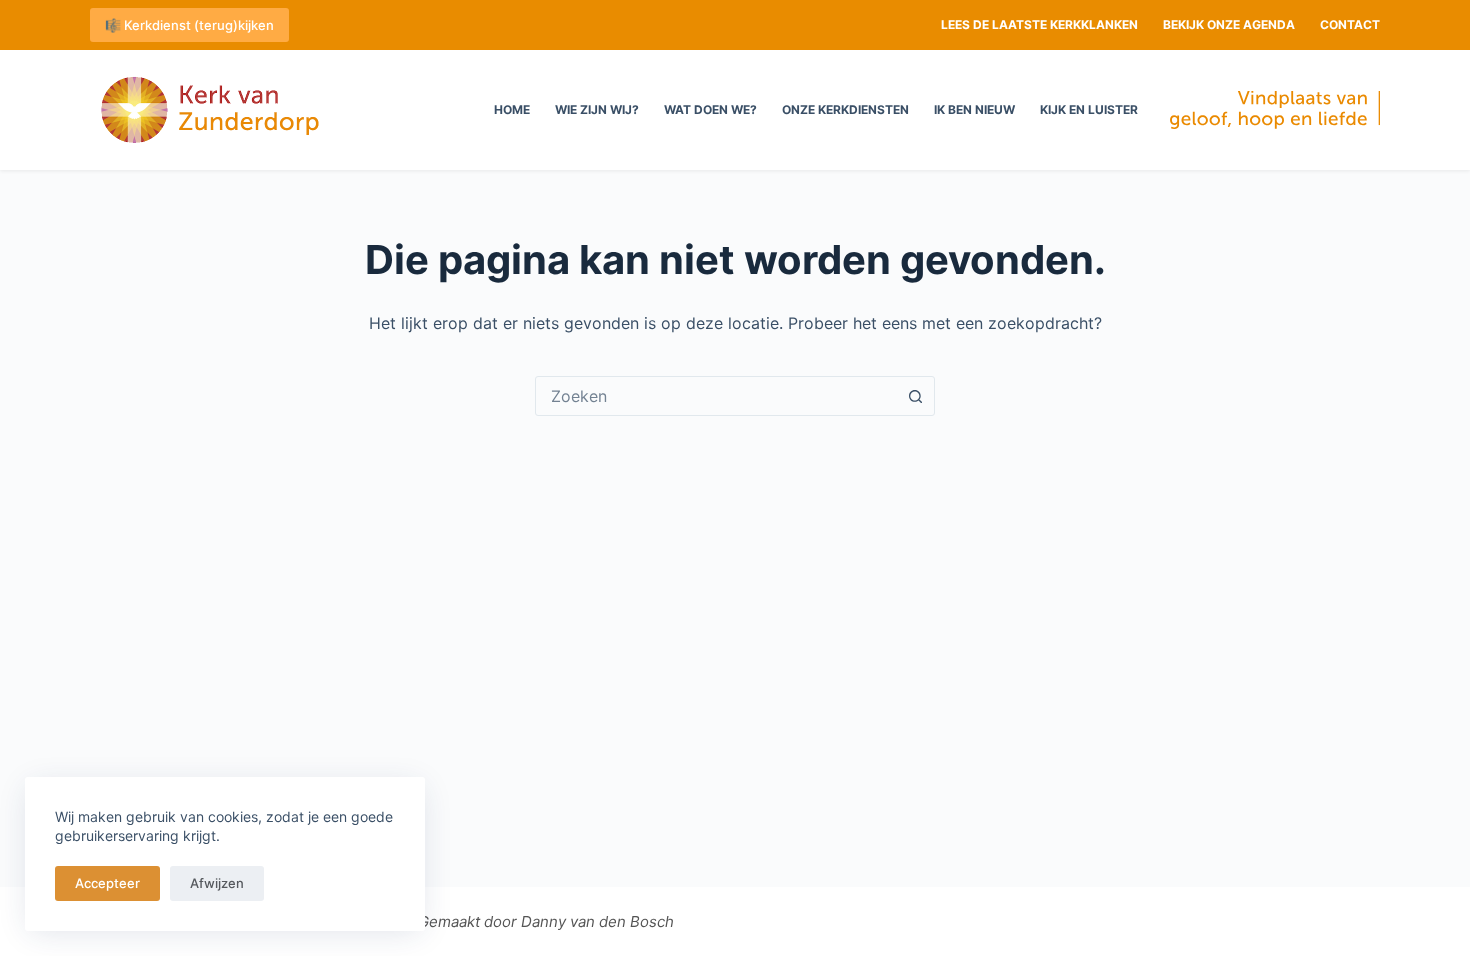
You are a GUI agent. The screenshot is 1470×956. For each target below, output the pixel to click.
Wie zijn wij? (597, 109)
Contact (1350, 24)
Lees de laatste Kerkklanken (1039, 24)
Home (512, 109)
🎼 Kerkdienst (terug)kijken (189, 25)
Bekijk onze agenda (1229, 24)
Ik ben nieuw (974, 109)
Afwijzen (217, 883)
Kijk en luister (1089, 109)
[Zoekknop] (915, 396)
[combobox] (716, 396)
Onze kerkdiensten (845, 109)
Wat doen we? (710, 109)
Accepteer (107, 883)
